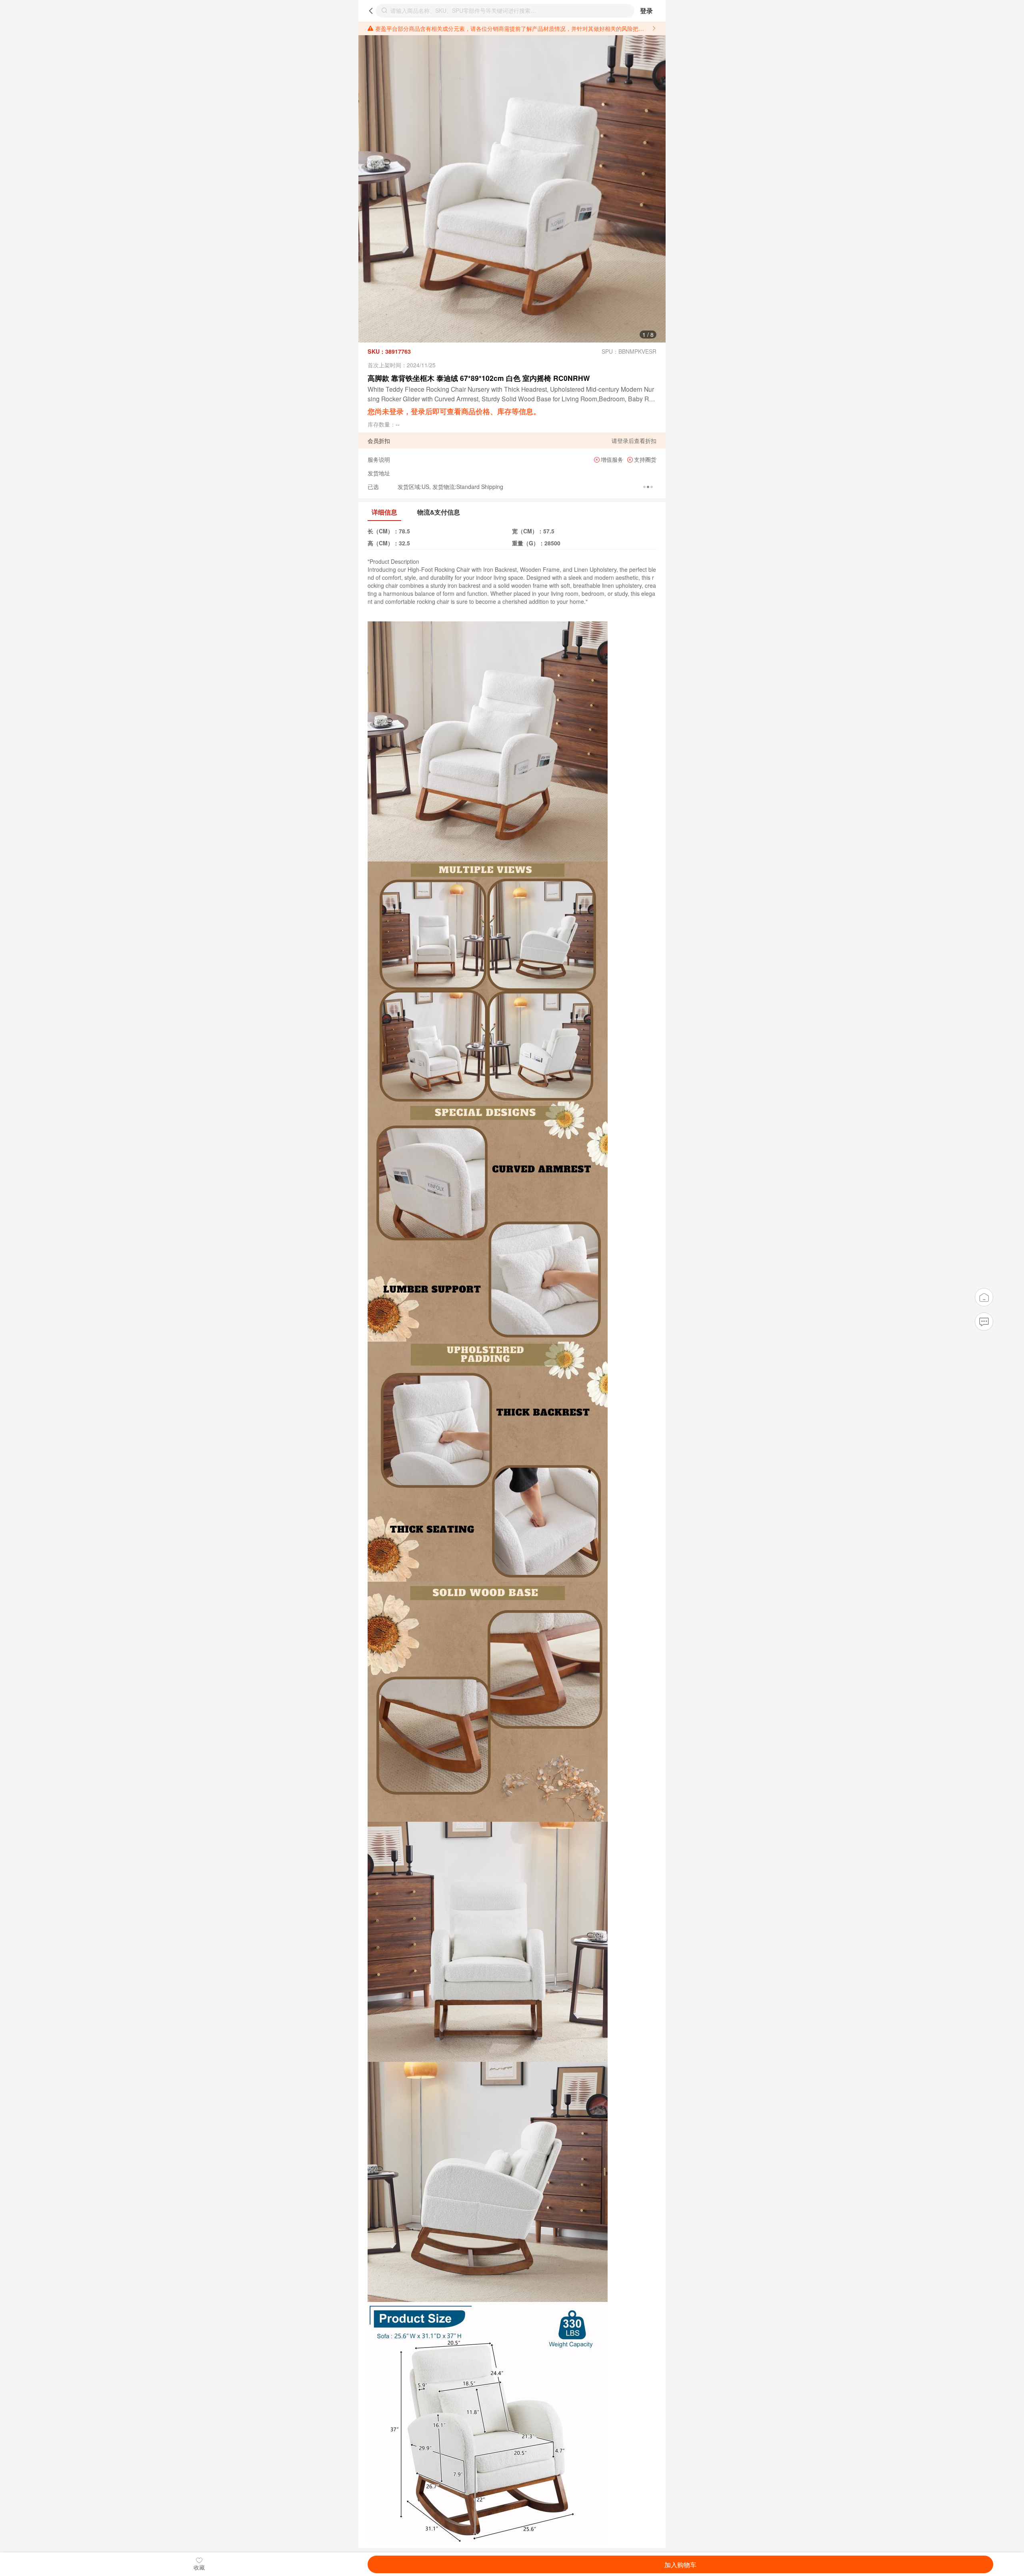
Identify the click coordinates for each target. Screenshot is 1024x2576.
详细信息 (384, 512)
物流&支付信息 (439, 512)
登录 (646, 11)
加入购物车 (680, 2564)
